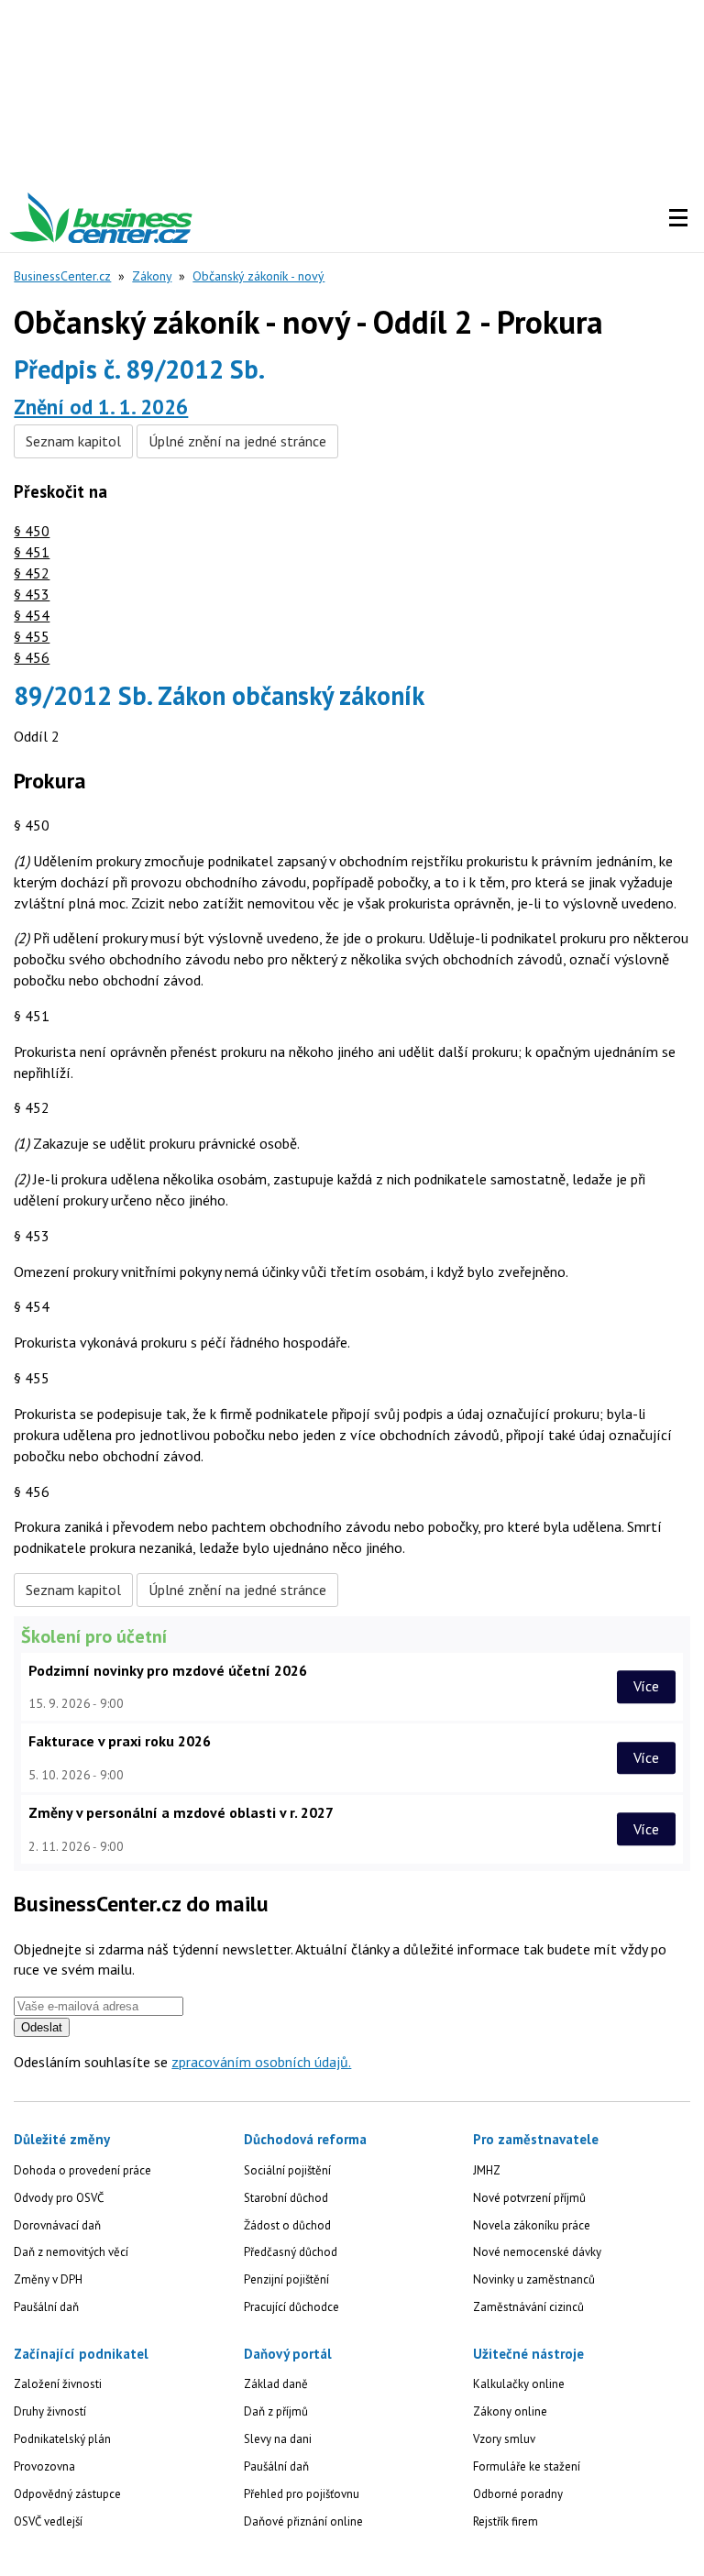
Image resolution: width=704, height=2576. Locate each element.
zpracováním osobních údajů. (261, 2062)
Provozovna (44, 2466)
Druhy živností (50, 2411)
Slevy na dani (278, 2439)
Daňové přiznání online (303, 2521)
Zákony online (510, 2411)
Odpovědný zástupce (67, 2494)
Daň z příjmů (276, 2411)
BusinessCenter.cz (62, 276)
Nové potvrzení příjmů (529, 2198)
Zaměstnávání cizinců (528, 2307)
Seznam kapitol (73, 441)
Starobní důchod (286, 2198)
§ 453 (32, 594)
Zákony (152, 276)
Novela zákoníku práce (532, 2225)
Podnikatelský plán (62, 2439)
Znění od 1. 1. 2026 (101, 407)
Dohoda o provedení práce (82, 2170)
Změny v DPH (48, 2279)
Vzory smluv (504, 2439)
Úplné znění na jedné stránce (237, 441)
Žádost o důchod (287, 2225)
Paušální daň (46, 2307)
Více (646, 1686)
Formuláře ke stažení (527, 2466)
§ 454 (32, 615)
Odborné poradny (518, 2494)
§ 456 (32, 657)
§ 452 (32, 573)
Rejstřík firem (506, 2521)
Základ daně (276, 2384)
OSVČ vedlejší (48, 2521)
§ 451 (32, 552)
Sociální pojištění (287, 2170)
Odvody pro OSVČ (59, 2198)
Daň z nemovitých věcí (71, 2252)
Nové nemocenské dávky (537, 2252)
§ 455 (32, 636)
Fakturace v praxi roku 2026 (120, 1741)
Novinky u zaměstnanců (534, 2279)
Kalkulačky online (519, 2384)
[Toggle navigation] (678, 218)
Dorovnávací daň (57, 2225)
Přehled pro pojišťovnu (302, 2494)
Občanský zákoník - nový (258, 276)
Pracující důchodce (291, 2307)
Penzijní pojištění (286, 2279)
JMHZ (487, 2170)
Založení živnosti (58, 2384)
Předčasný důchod (291, 2252)
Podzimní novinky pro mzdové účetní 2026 (168, 1670)
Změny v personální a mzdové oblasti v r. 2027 (181, 1812)
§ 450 (32, 531)
